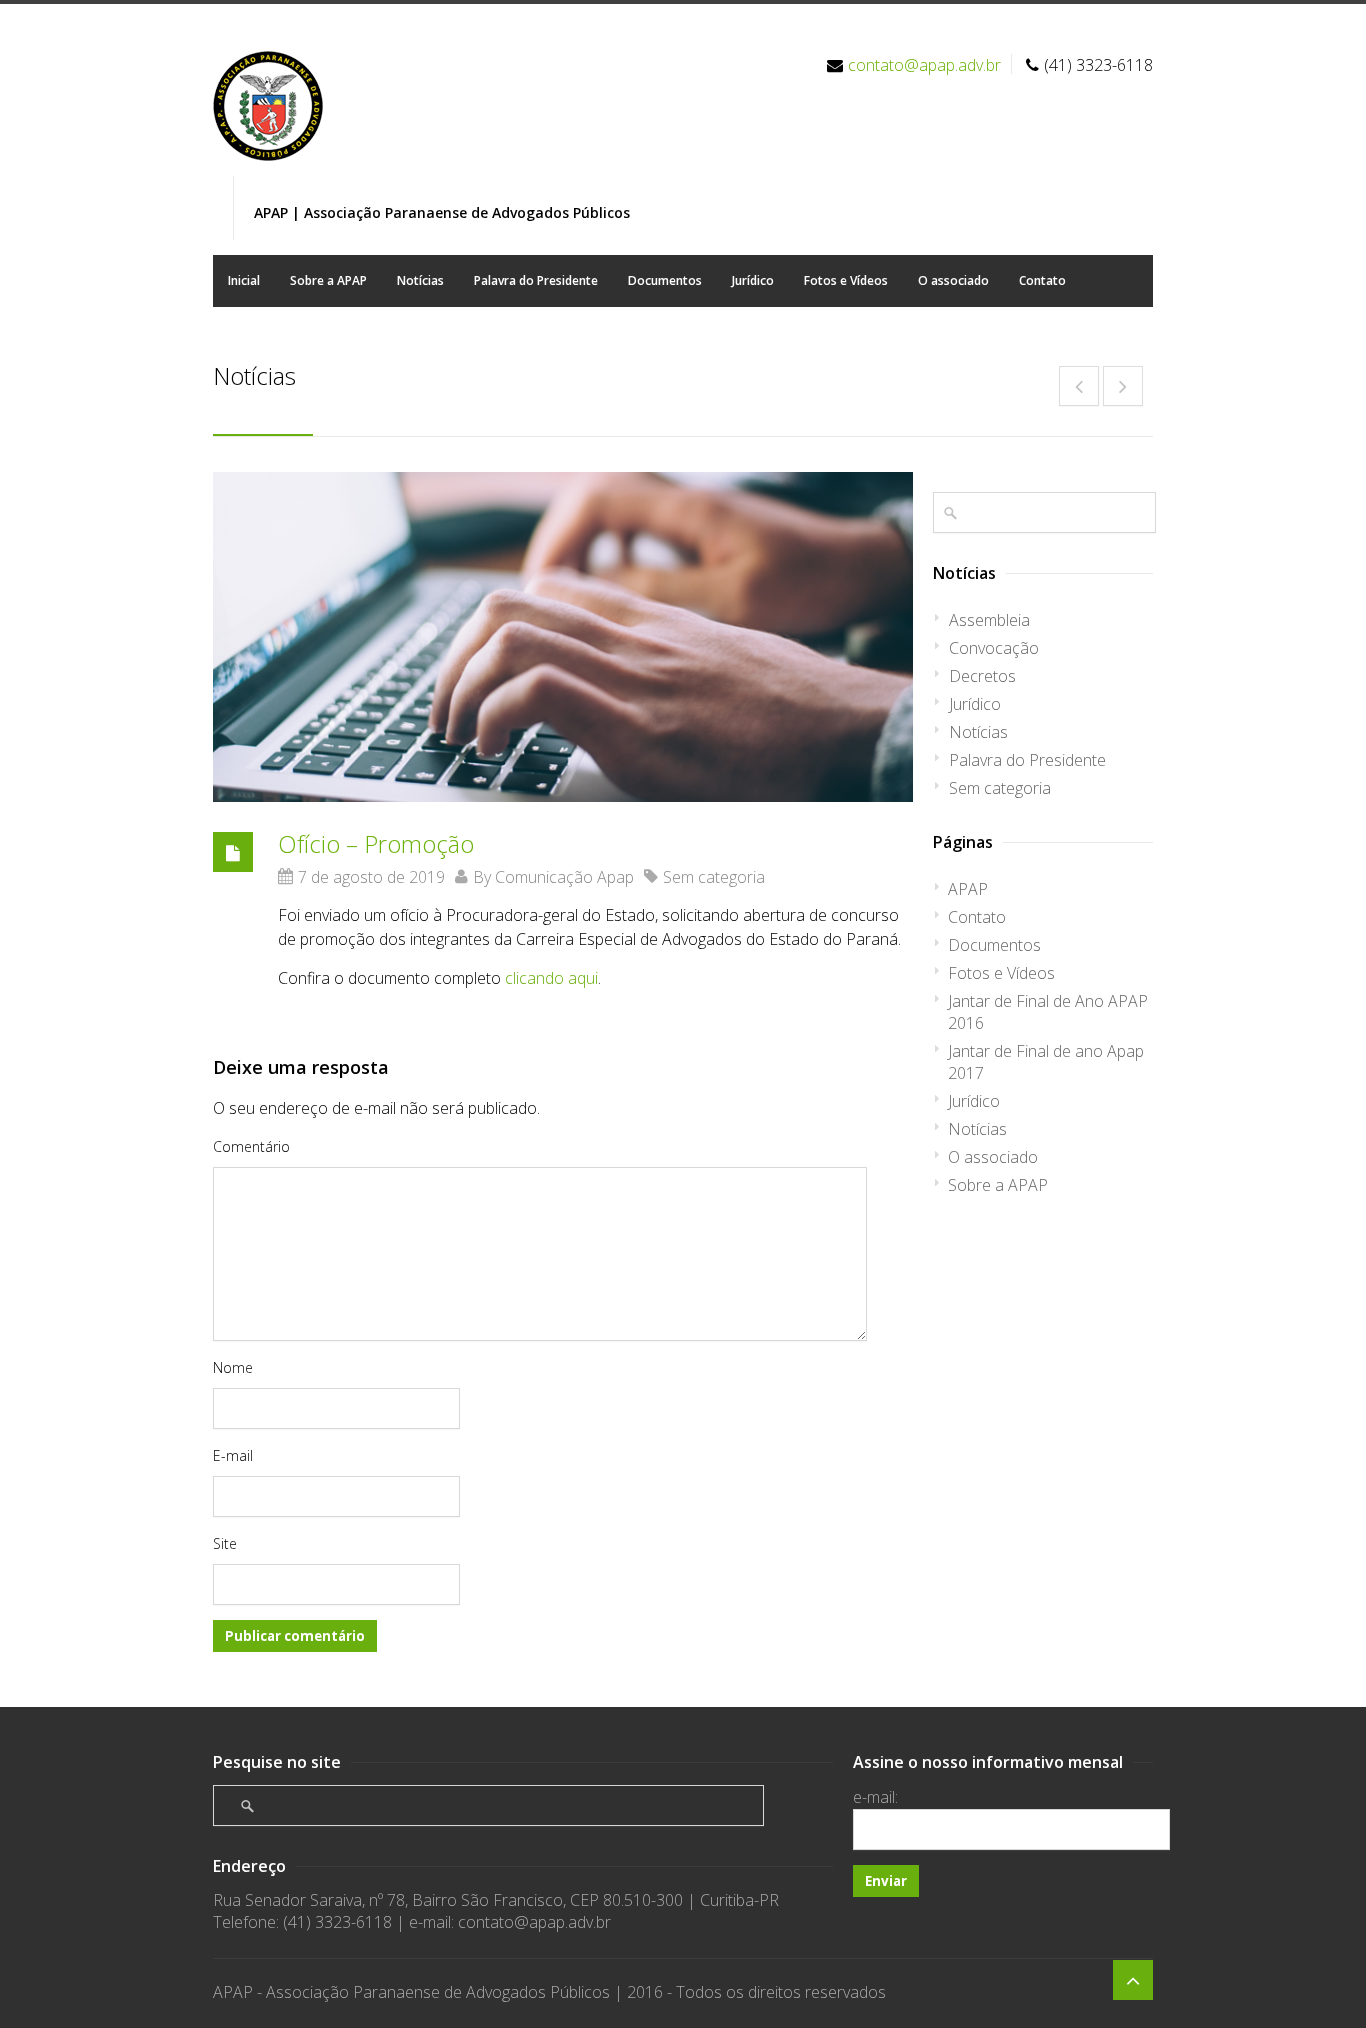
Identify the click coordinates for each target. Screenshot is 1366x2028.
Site (225, 1543)
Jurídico (753, 280)
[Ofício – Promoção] (563, 637)
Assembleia (989, 620)
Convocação (994, 648)
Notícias (420, 280)
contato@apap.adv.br (924, 65)
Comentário (251, 1146)
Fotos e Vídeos (846, 280)
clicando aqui (551, 978)
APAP (968, 889)
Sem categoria (714, 877)
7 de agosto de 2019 (371, 877)
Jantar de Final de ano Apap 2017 (1046, 1062)
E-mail (233, 1455)
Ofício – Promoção (376, 843)
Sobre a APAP (328, 280)
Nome (233, 1367)
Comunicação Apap (564, 877)
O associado (953, 280)
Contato (1042, 280)
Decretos (982, 676)
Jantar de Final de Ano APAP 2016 (1048, 1012)
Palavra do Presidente (536, 280)
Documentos (665, 280)
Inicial (244, 280)
